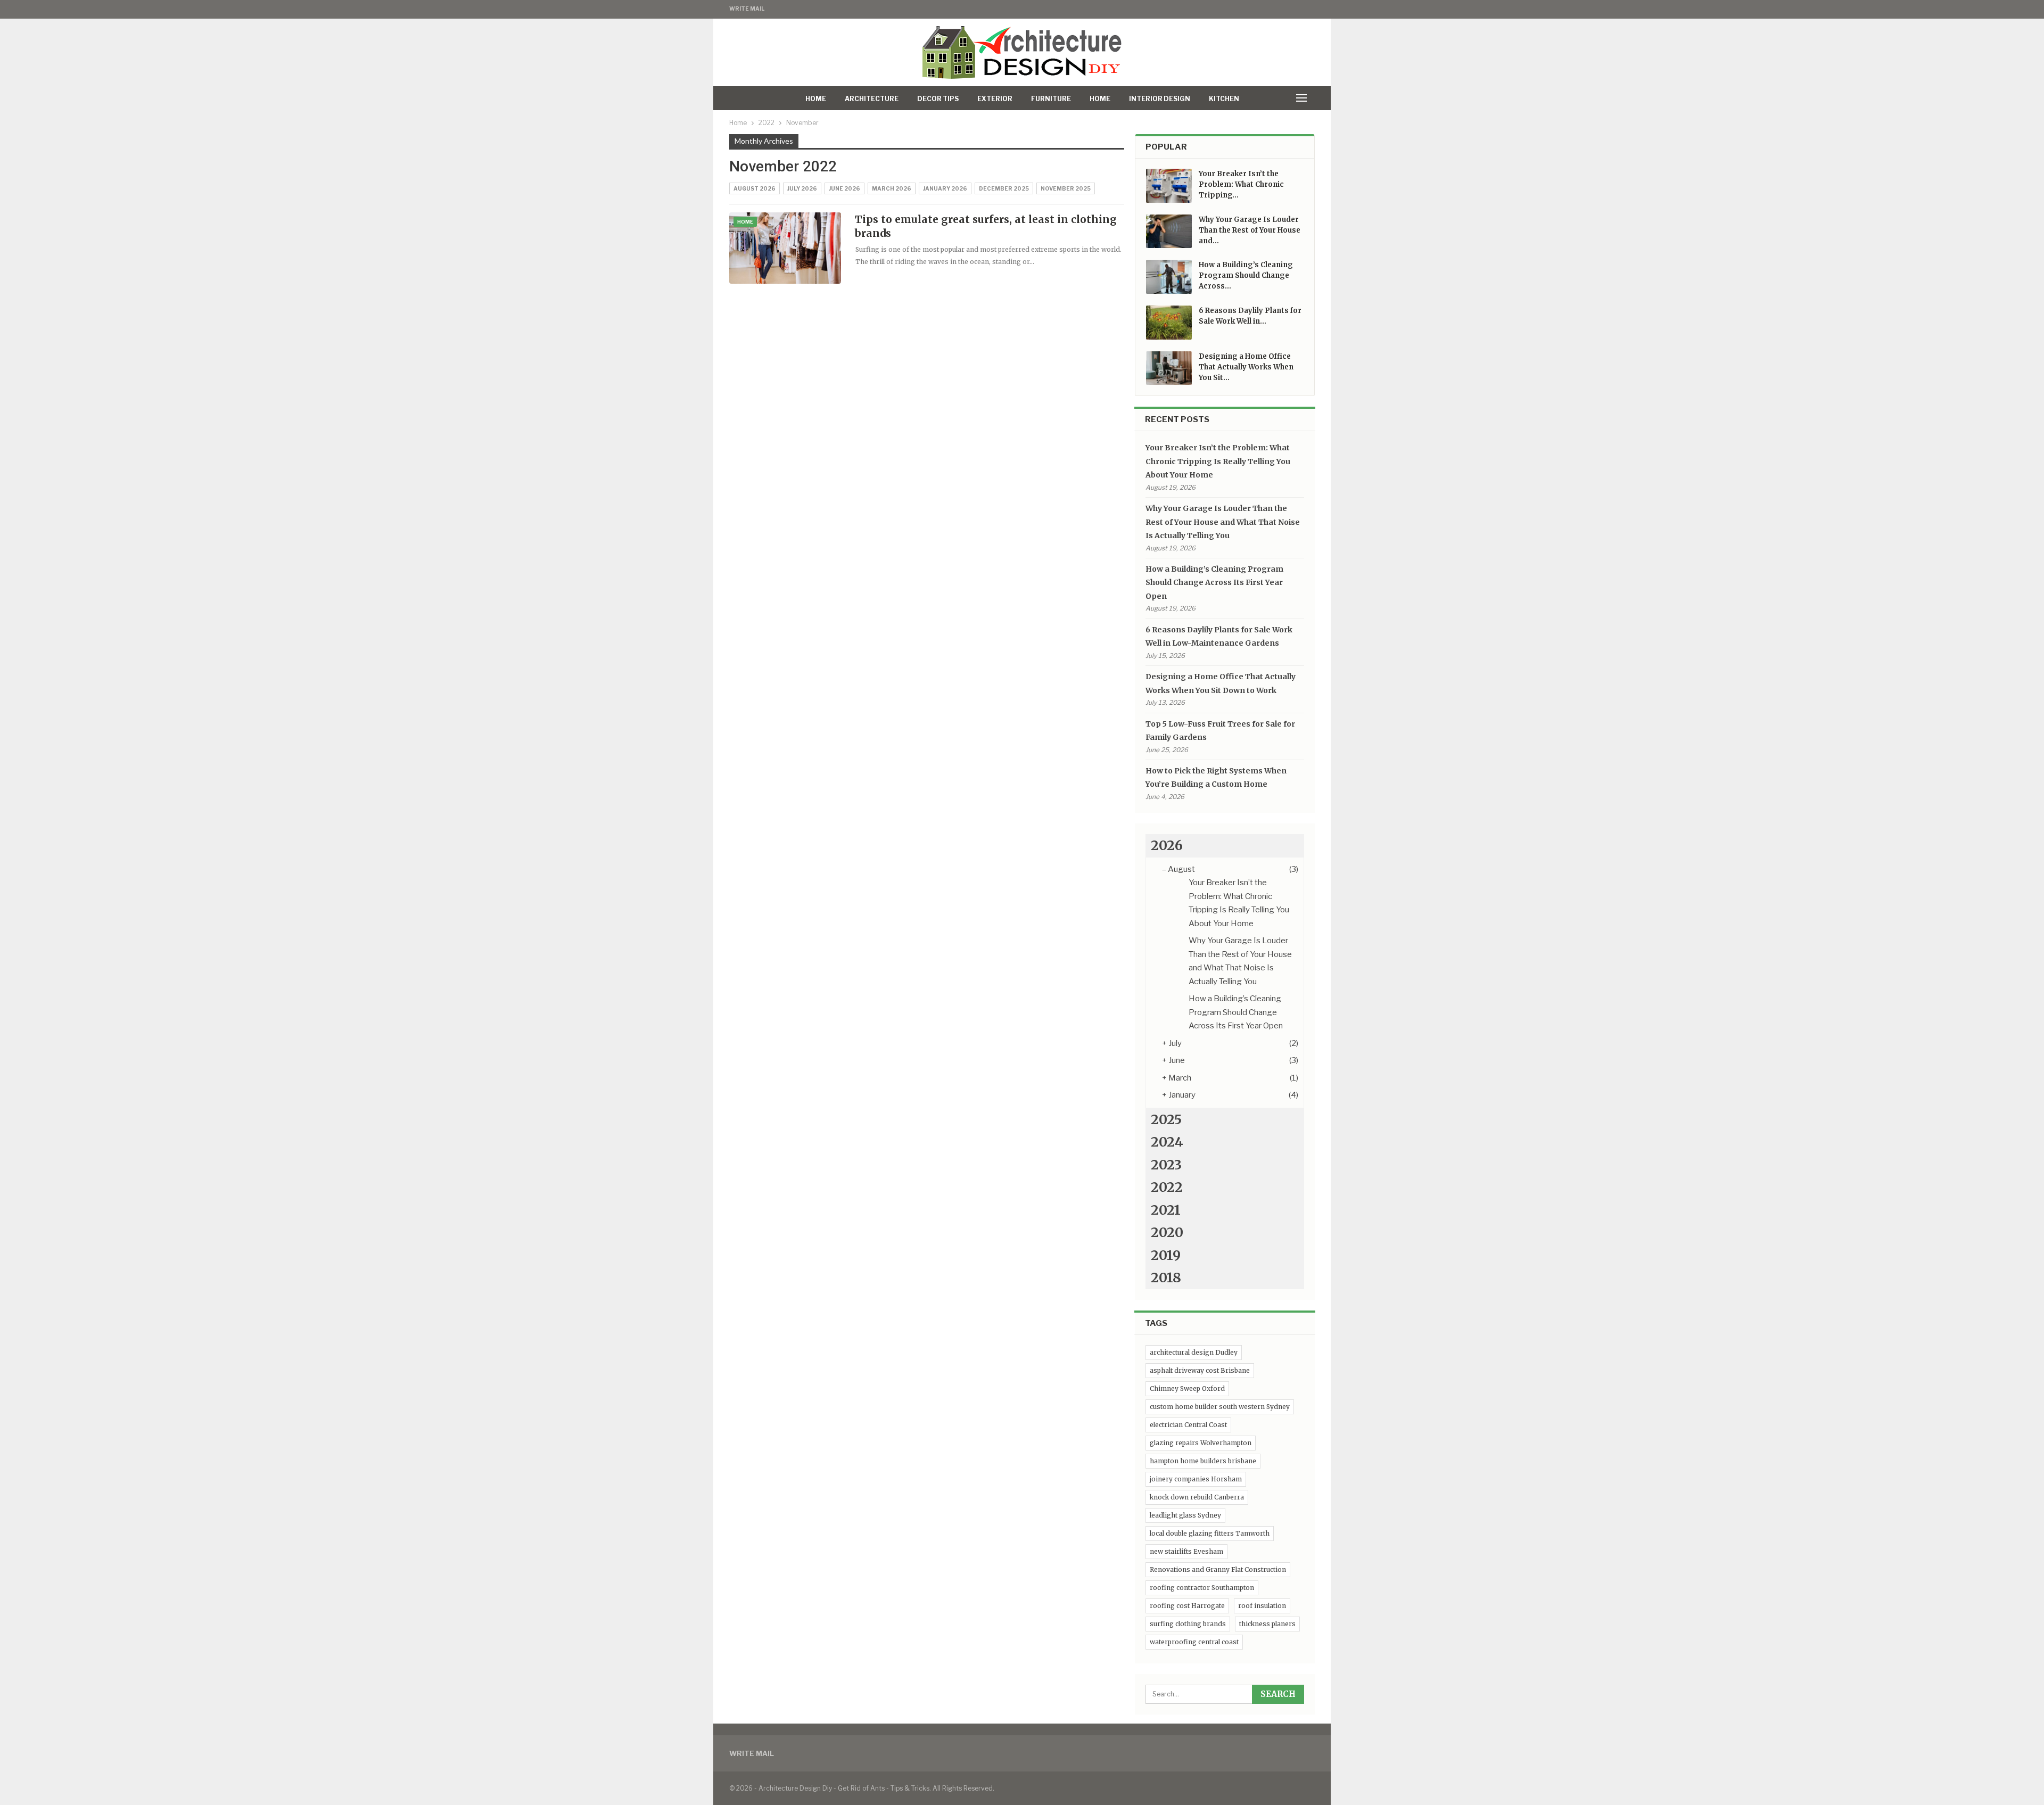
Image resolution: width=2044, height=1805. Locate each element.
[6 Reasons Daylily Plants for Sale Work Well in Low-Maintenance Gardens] (1169, 323)
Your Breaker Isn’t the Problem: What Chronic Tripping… (1241, 184)
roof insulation (1262, 1606)
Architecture (872, 99)
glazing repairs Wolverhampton (1201, 1443)
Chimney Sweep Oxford (1187, 1388)
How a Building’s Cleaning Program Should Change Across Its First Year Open (1214, 583)
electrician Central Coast (1188, 1425)
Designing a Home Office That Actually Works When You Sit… (1246, 367)
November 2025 (1066, 188)
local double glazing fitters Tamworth (1210, 1533)
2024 (1167, 1142)
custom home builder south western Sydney (1220, 1407)
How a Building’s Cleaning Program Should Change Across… (1246, 275)
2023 (1166, 1165)
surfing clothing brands (1188, 1624)
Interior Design (1160, 99)
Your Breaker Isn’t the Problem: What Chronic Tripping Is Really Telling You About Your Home (1218, 461)
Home (816, 99)
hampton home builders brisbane (1203, 1461)
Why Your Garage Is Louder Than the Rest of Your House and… (1250, 230)
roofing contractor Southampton (1202, 1588)
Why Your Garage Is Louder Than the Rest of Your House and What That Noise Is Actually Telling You (1223, 522)
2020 (1167, 1232)
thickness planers (1267, 1624)
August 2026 (755, 188)
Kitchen (1224, 99)
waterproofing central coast (1194, 1642)
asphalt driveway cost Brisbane (1200, 1370)
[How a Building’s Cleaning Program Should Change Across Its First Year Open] (1169, 277)
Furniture (1051, 99)
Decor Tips (938, 99)
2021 (1166, 1210)
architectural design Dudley (1194, 1352)
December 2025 (1004, 188)
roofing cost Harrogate (1187, 1606)
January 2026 (945, 188)
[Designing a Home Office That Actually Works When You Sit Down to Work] (1169, 368)
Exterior (995, 99)
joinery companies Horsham (1196, 1479)
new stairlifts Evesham (1186, 1551)
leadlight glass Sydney (1185, 1515)
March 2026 (892, 188)
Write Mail (747, 9)
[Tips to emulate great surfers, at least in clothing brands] (785, 248)
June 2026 (844, 188)
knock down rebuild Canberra (1197, 1497)
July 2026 (802, 188)
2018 (1166, 1277)
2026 (1167, 845)
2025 (1166, 1119)
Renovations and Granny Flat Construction (1218, 1569)
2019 (1166, 1255)
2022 (1167, 1187)
